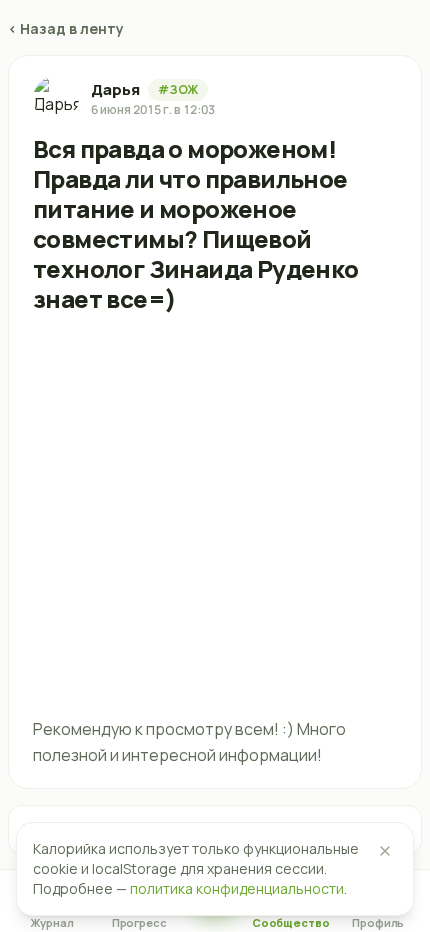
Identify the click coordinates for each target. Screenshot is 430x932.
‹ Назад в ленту (66, 28)
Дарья (115, 89)
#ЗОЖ (178, 89)
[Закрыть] (385, 851)
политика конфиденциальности (237, 888)
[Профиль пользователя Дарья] (56, 99)
